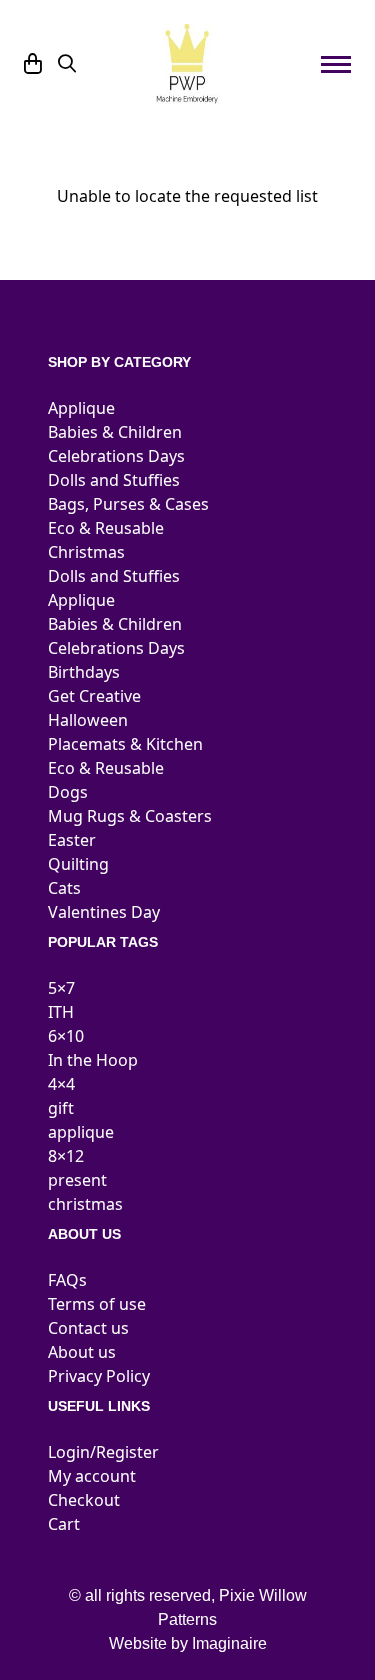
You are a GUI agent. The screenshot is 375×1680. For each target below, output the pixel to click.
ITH (61, 1012)
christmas (85, 1204)
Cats (64, 888)
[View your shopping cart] (33, 64)
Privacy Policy (99, 1376)
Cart (64, 1524)
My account (92, 1476)
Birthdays (84, 672)
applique (81, 1132)
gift (61, 1108)
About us (82, 1352)
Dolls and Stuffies (114, 480)
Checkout (84, 1500)
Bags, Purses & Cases (128, 504)
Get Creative (94, 696)
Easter (72, 840)
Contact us (88, 1328)
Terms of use (97, 1304)
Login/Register (103, 1452)
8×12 (66, 1156)
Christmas (86, 552)
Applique (81, 408)
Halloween (88, 720)
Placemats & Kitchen (125, 744)
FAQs (67, 1280)
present (77, 1180)
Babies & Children (115, 432)
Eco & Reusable (106, 528)
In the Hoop (93, 1060)
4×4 (61, 1084)
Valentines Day (104, 912)
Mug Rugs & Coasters (130, 816)
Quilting (78, 864)
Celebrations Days (116, 456)
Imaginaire (229, 1643)
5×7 (61, 988)
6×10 (66, 1036)
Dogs (68, 792)
